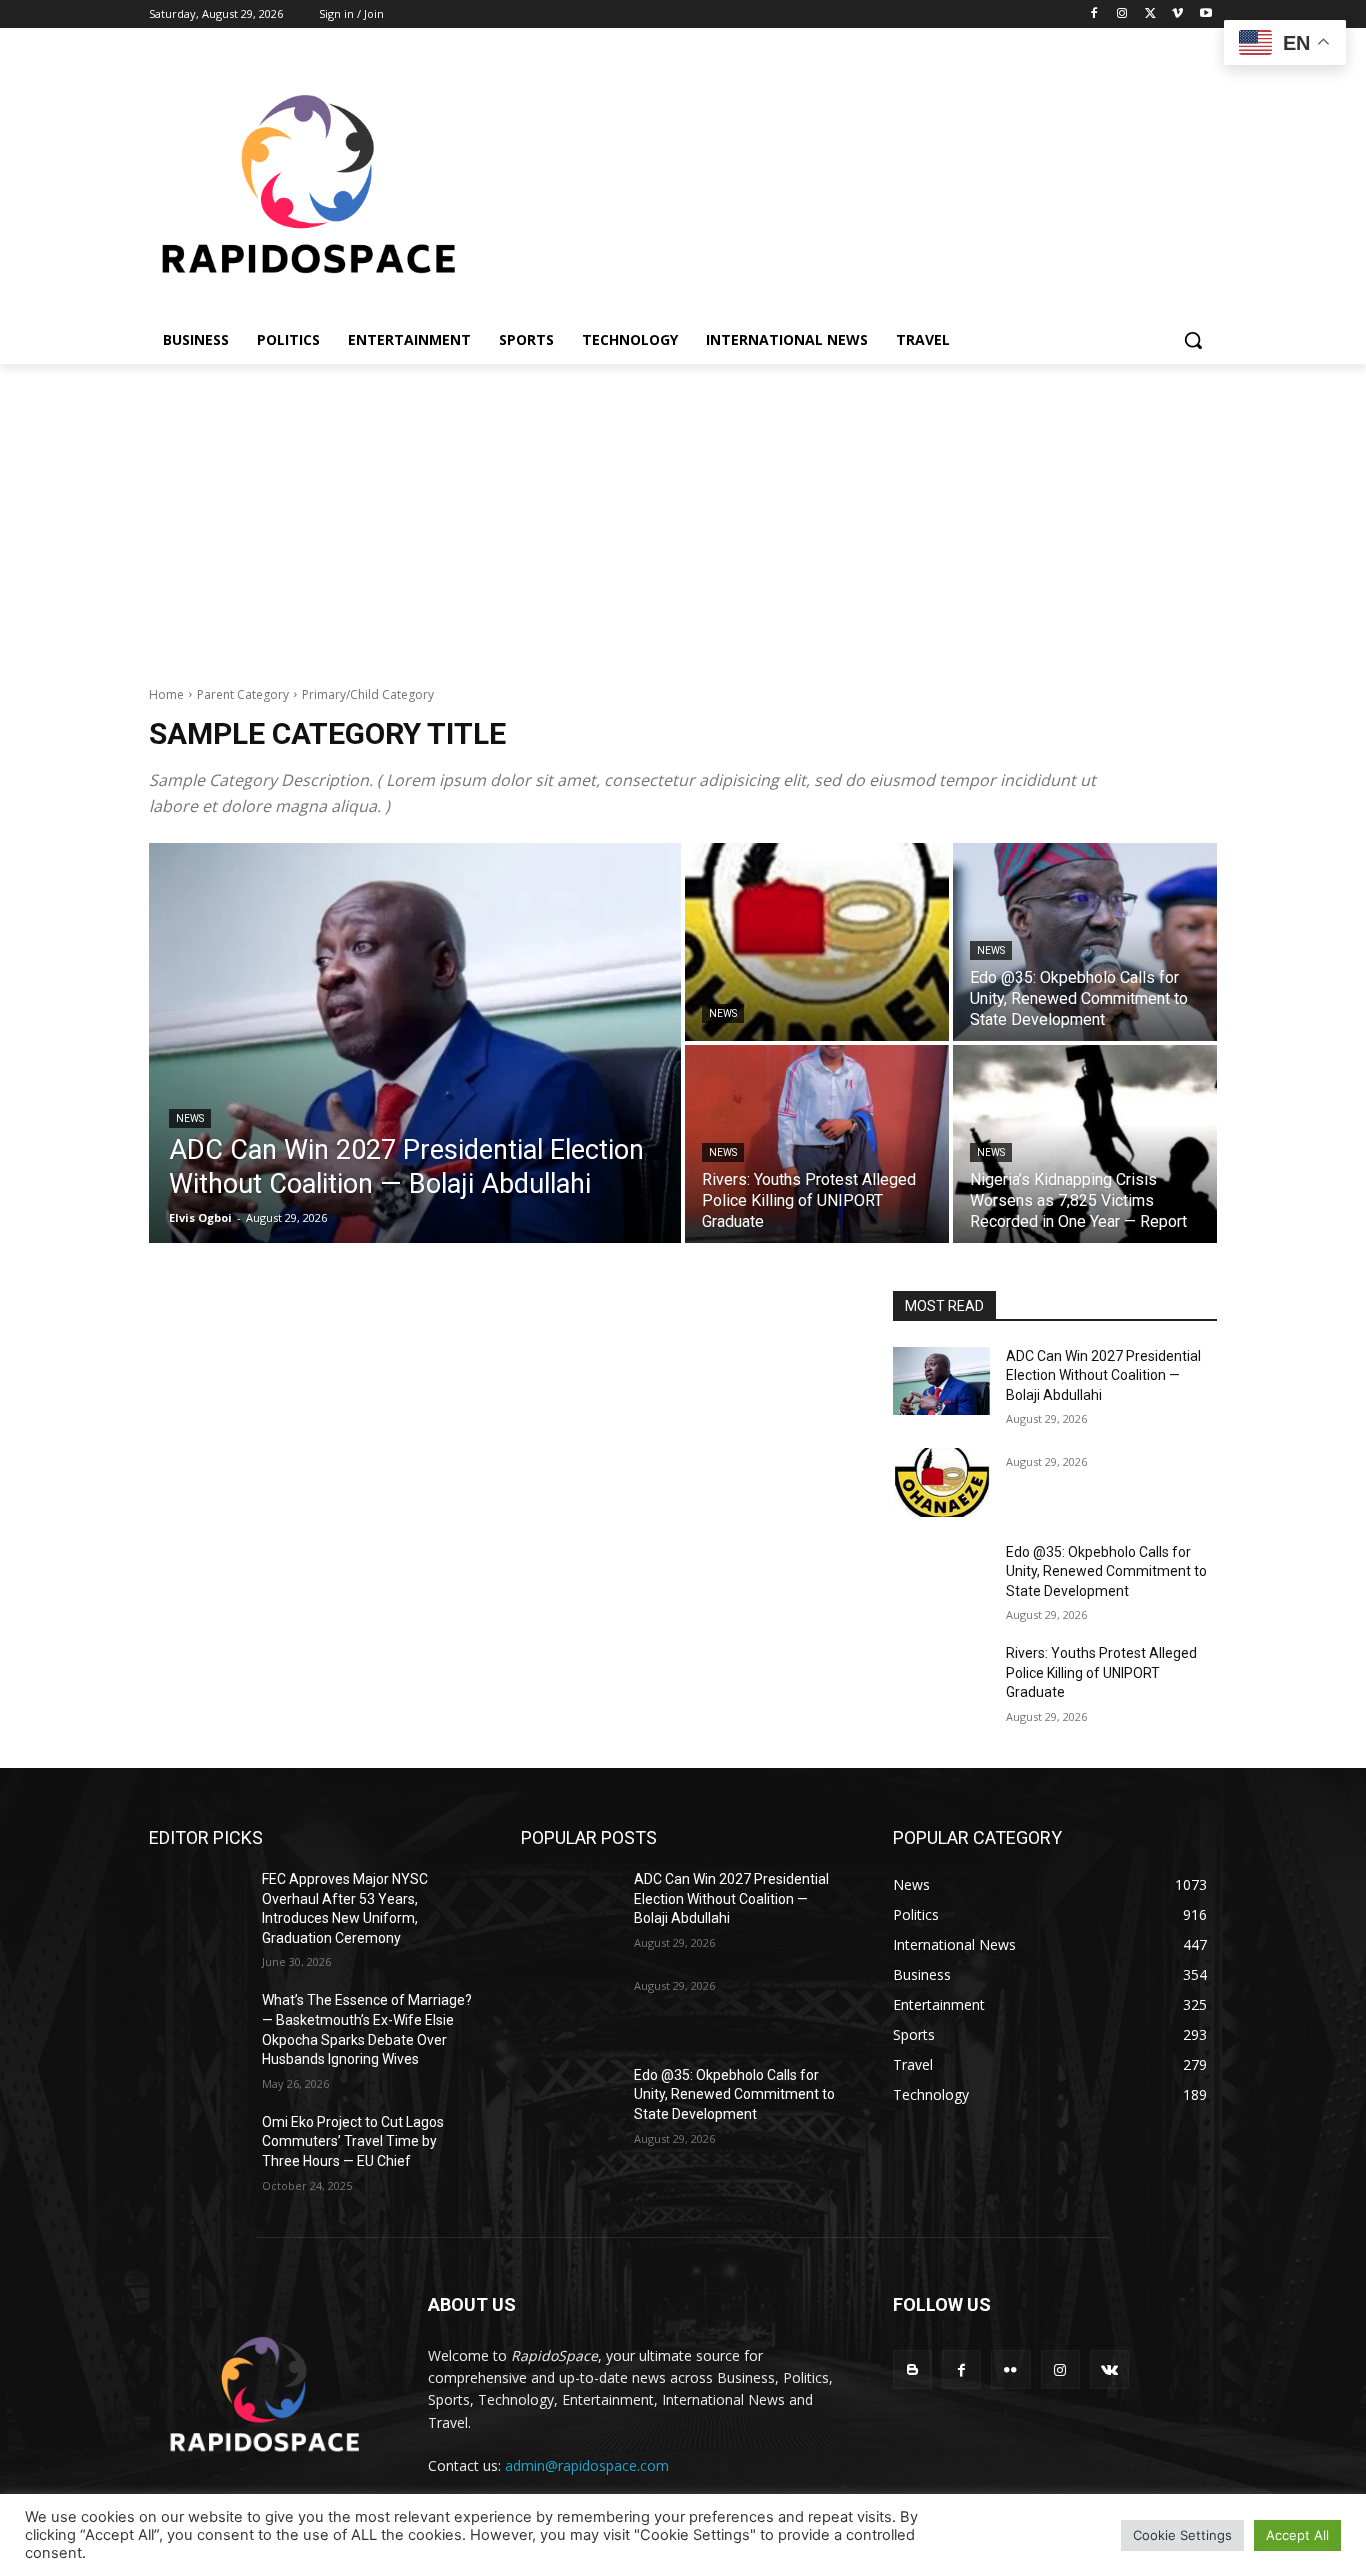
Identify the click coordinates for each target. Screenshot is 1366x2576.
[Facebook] (1094, 14)
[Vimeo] (1177, 14)
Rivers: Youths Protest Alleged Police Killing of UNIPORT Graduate (1101, 1672)
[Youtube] (1205, 14)
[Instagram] (1122, 14)
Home (166, 694)
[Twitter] (1150, 14)
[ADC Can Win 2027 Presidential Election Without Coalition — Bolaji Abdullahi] (415, 1043)
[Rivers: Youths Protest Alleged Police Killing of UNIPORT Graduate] (817, 1144)
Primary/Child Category (368, 694)
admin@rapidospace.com (587, 2465)
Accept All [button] (1297, 2535)
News (190, 1118)
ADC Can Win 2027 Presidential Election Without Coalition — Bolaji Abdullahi (1103, 1375)
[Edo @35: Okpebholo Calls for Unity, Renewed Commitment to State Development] (1085, 942)
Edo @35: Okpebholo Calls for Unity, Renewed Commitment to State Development (1106, 1571)
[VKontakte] (1109, 2369)
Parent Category (243, 694)
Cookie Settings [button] (1182, 2535)
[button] (1193, 340)
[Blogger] (912, 2369)
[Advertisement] (683, 514)
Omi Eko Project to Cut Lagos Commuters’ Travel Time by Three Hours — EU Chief (353, 2141)
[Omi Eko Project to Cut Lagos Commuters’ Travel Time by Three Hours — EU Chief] (197, 2147)
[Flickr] (1010, 2369)
